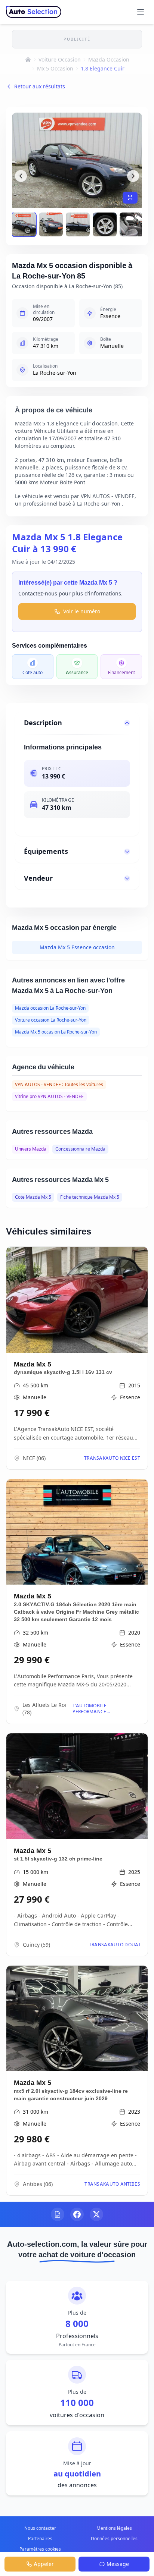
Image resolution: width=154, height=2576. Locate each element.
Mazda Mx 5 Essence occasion (77, 947)
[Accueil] (28, 60)
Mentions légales (114, 2528)
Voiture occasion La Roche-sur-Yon (51, 1020)
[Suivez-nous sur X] (96, 2214)
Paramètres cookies (40, 2549)
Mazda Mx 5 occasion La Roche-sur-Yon (56, 1032)
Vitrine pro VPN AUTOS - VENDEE (49, 1096)
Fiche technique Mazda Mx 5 (90, 1197)
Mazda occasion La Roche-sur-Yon (50, 1008)
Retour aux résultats (40, 86)
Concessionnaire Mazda (80, 1149)
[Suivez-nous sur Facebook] (77, 2214)
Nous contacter (40, 2528)
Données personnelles (114, 2539)
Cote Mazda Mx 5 (33, 1197)
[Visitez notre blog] (58, 2214)
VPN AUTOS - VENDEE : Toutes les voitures (59, 1084)
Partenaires (40, 2539)
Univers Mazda (31, 1149)
